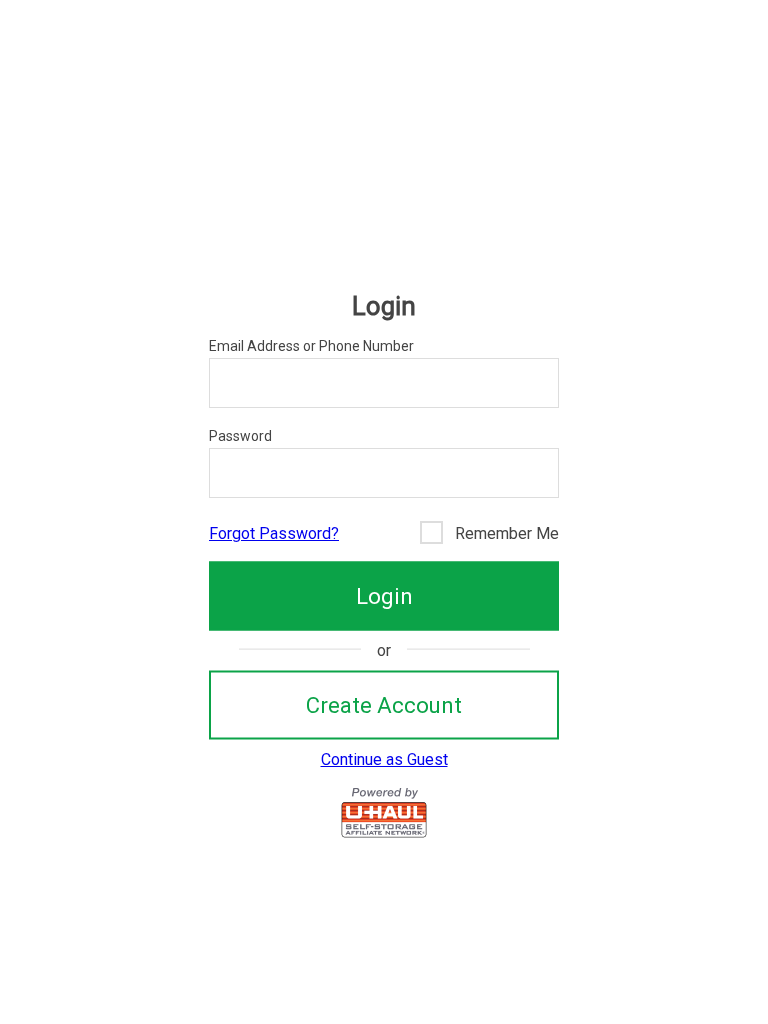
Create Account (384, 704)
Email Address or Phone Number (311, 346)
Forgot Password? (274, 533)
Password (240, 436)
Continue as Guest (384, 759)
